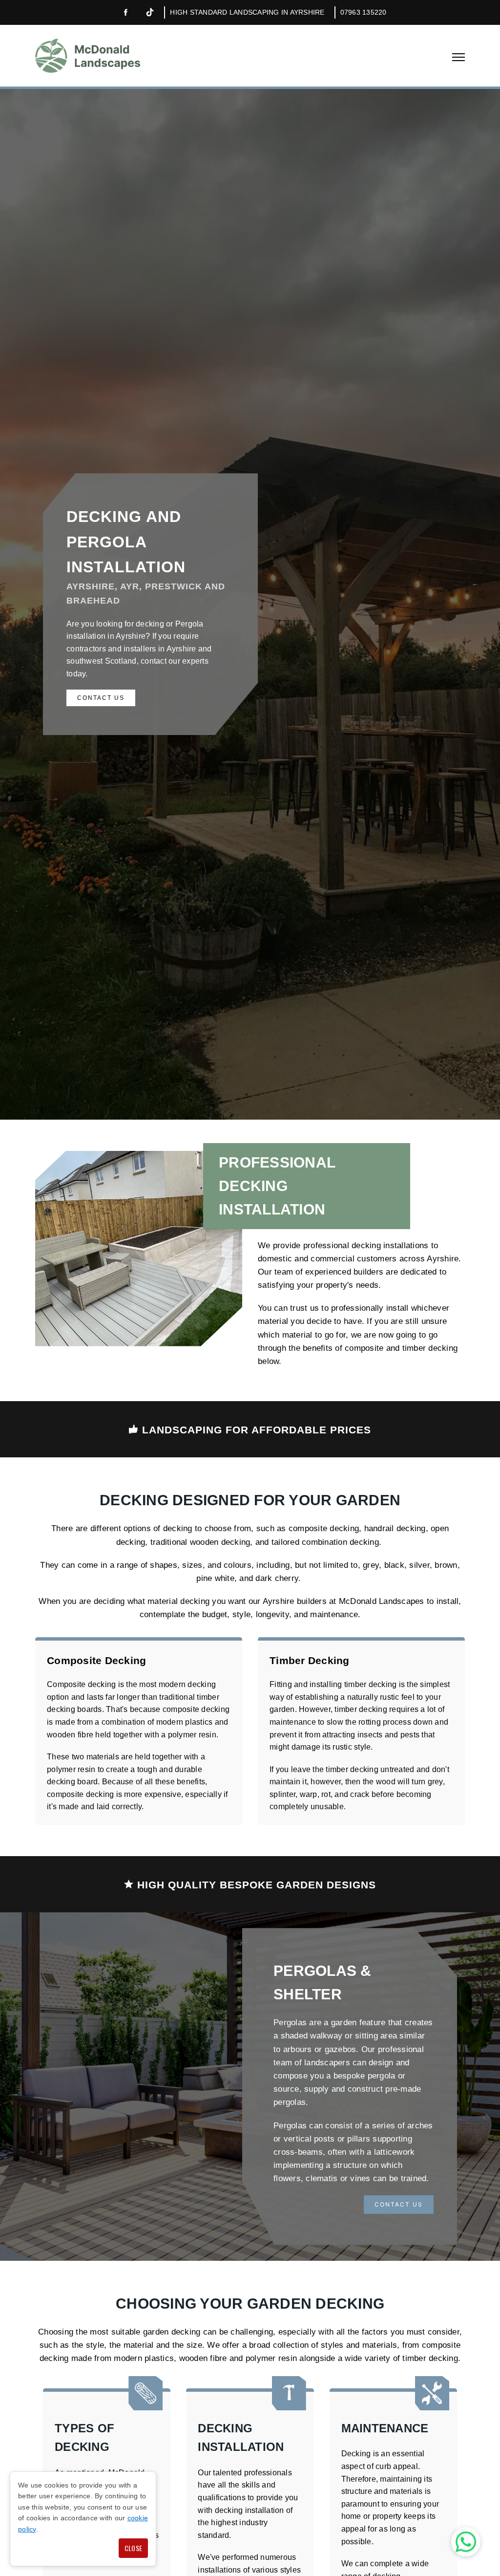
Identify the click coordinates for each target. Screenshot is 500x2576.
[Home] (88, 56)
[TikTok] (150, 12)
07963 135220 (364, 12)
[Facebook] (125, 13)
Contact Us (101, 698)
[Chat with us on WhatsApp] (466, 2542)
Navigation (458, 57)
